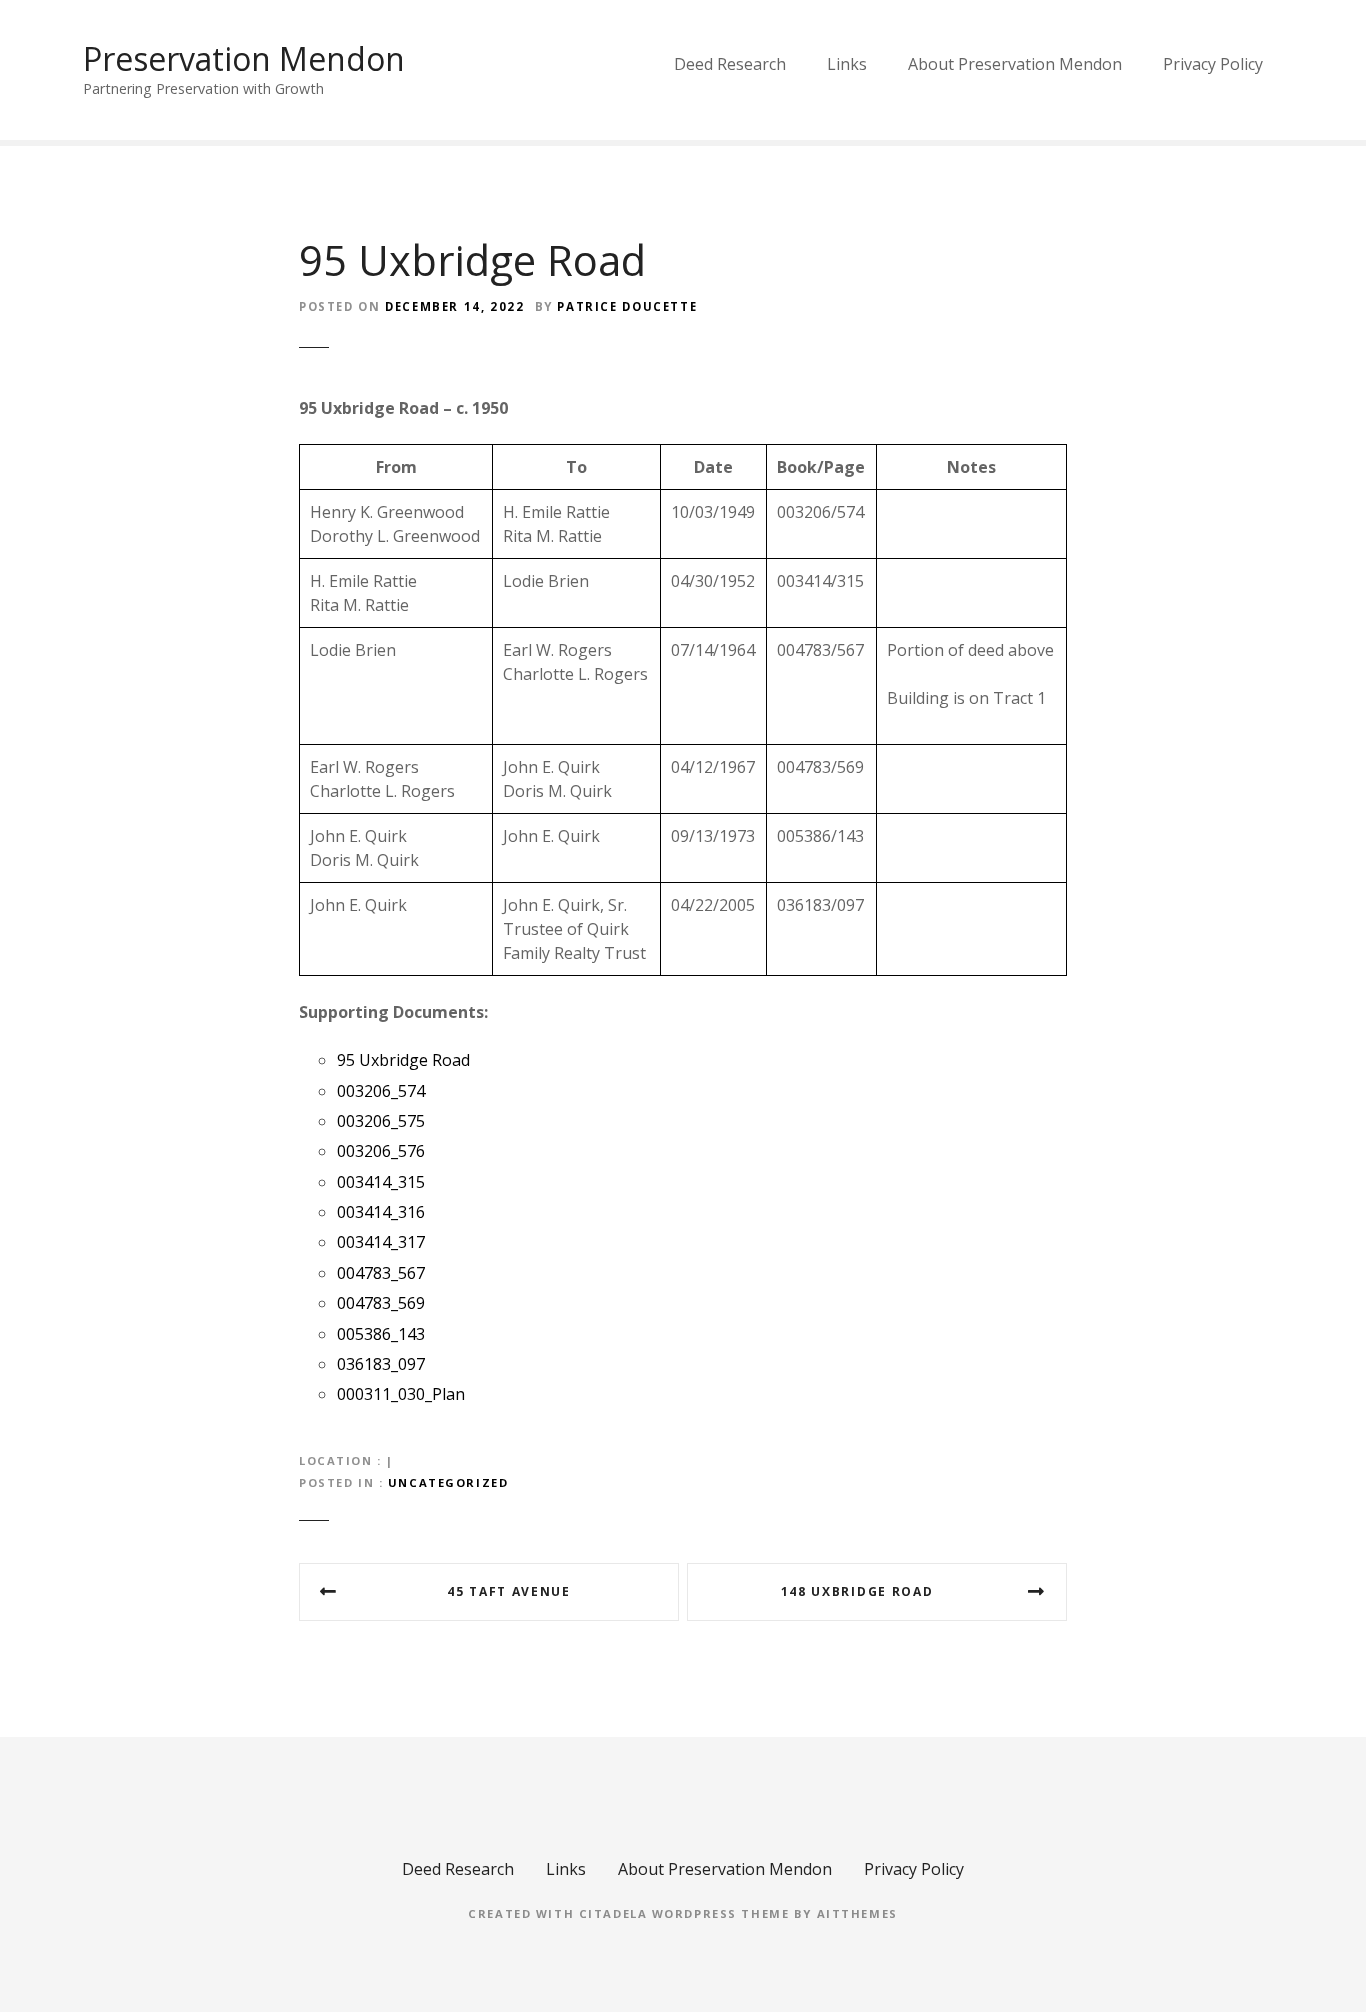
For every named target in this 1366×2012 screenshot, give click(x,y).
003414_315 (381, 1182)
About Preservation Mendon (1015, 64)
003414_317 (381, 1242)
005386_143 (381, 1334)
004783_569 (381, 1303)
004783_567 (381, 1273)
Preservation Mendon (244, 58)
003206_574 (381, 1091)
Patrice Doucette (627, 306)
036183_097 (381, 1364)
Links (847, 64)
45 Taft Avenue (509, 1591)
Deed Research (730, 64)
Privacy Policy (1213, 64)
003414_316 (381, 1212)
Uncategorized (448, 1482)
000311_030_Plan (401, 1394)
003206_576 (381, 1151)
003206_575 (381, 1121)
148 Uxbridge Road (857, 1591)
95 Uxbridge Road (403, 1060)
